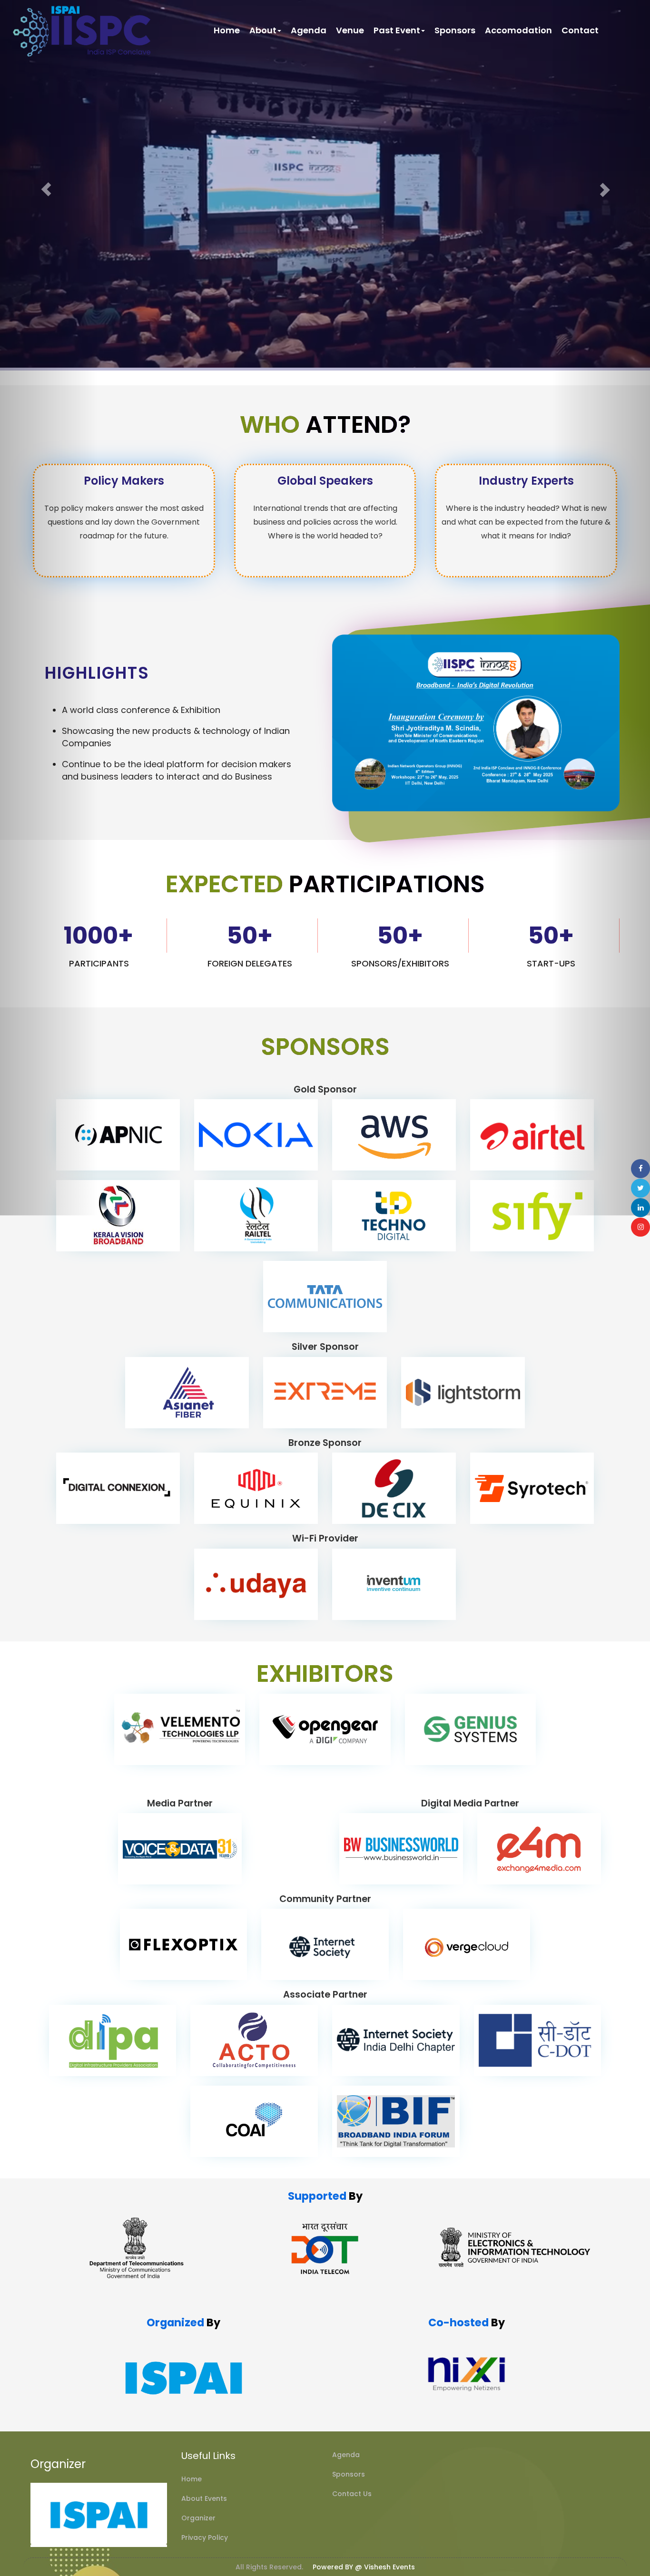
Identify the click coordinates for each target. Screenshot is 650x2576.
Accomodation (518, 30)
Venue (350, 30)
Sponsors (455, 30)
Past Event (397, 30)
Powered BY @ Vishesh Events (364, 2567)
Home (227, 30)
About (263, 30)
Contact (580, 30)
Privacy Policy (205, 2537)
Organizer (198, 2518)
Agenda (309, 30)
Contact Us (352, 2494)
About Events (204, 2498)
